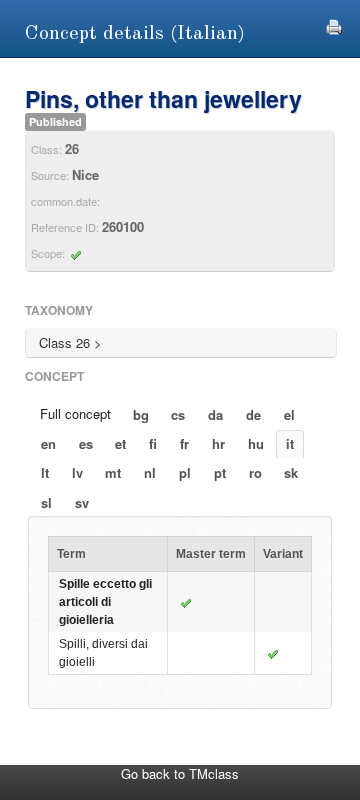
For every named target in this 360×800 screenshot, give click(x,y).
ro (255, 472)
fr (184, 443)
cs (178, 414)
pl (185, 472)
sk (291, 472)
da (215, 414)
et (120, 443)
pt (220, 472)
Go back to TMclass (180, 773)
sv (82, 502)
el (289, 414)
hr (218, 443)
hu (256, 443)
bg (141, 414)
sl (46, 502)
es (86, 443)
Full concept (75, 413)
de (253, 414)
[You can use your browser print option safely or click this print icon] (334, 24)
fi (153, 443)
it (290, 443)
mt (113, 472)
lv (77, 472)
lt (45, 472)
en (48, 443)
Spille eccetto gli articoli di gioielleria (105, 602)
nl (150, 472)
